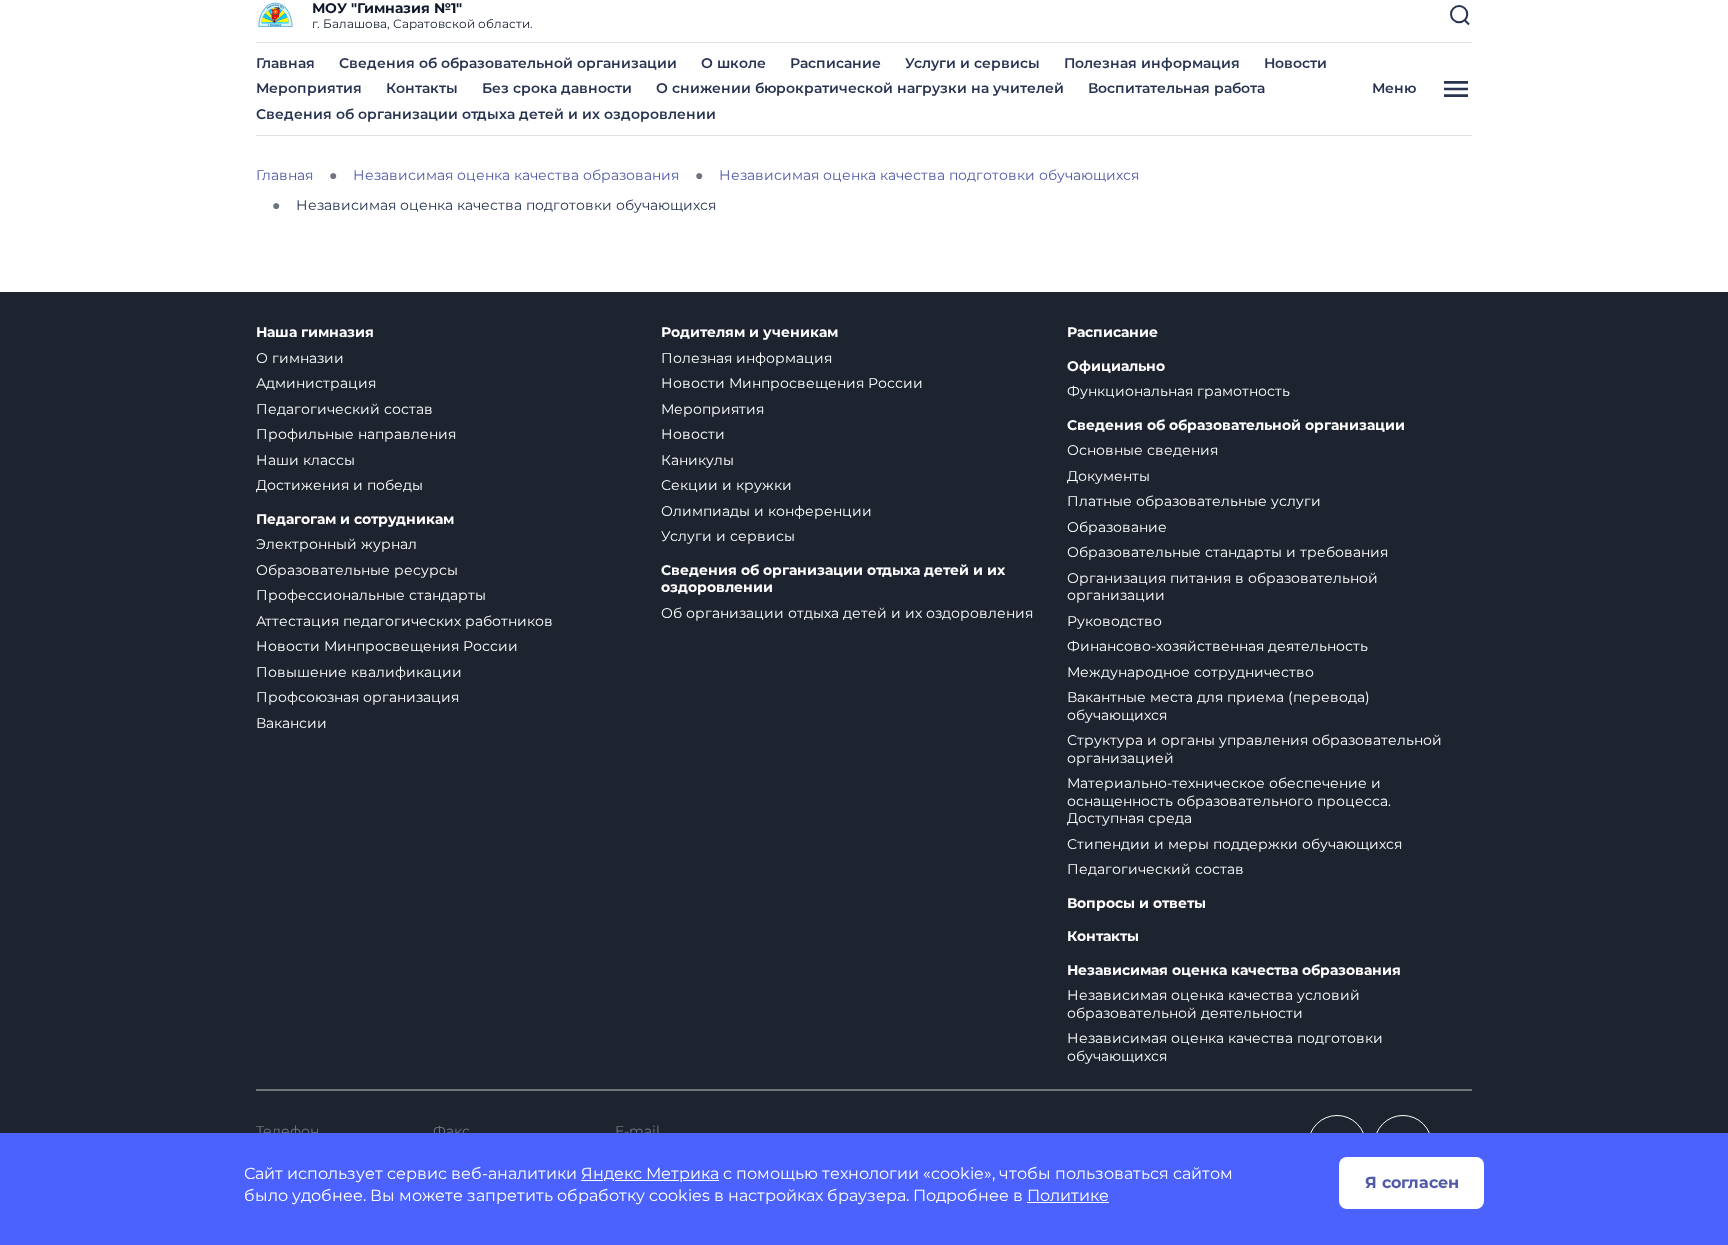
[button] (1460, 15)
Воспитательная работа (1176, 88)
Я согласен (1412, 1182)
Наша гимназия (315, 332)
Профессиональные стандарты (371, 595)
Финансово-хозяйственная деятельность (1217, 646)
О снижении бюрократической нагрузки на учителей (860, 88)
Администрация (316, 383)
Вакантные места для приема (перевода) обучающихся (1218, 706)
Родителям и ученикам (749, 332)
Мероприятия (309, 88)
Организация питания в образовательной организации (1222, 587)
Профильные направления (356, 434)
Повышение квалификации (359, 672)
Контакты (422, 88)
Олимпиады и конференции (766, 511)
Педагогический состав (344, 409)
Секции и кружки (726, 485)
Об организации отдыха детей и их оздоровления (847, 613)
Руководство (1114, 621)
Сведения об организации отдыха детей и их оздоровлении (486, 114)
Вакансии (291, 723)
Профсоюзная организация (357, 697)
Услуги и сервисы (972, 63)
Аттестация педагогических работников (404, 621)
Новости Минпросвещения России (387, 646)
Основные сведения (1142, 450)
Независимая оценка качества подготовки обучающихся (1225, 1047)
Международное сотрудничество (1190, 672)
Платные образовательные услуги (1194, 501)
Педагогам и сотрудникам (355, 519)
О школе (733, 63)
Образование (1117, 527)
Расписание (835, 63)
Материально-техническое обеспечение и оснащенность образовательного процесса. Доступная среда (1229, 800)
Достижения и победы (339, 485)
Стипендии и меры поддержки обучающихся (1234, 844)
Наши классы (305, 460)
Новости (1295, 63)
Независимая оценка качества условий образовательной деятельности (1213, 1004)
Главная (285, 63)
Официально (1116, 366)
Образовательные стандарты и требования (1227, 552)
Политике (1068, 1195)
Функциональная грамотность (1178, 391)
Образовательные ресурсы (357, 570)
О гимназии (300, 358)
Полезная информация (1152, 63)
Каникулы (697, 460)
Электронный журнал (336, 544)
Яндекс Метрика (650, 1173)
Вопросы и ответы (1136, 903)
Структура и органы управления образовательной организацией (1254, 749)
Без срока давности (557, 88)
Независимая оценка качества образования (1234, 970)
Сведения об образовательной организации (508, 63)
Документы (1108, 476)
